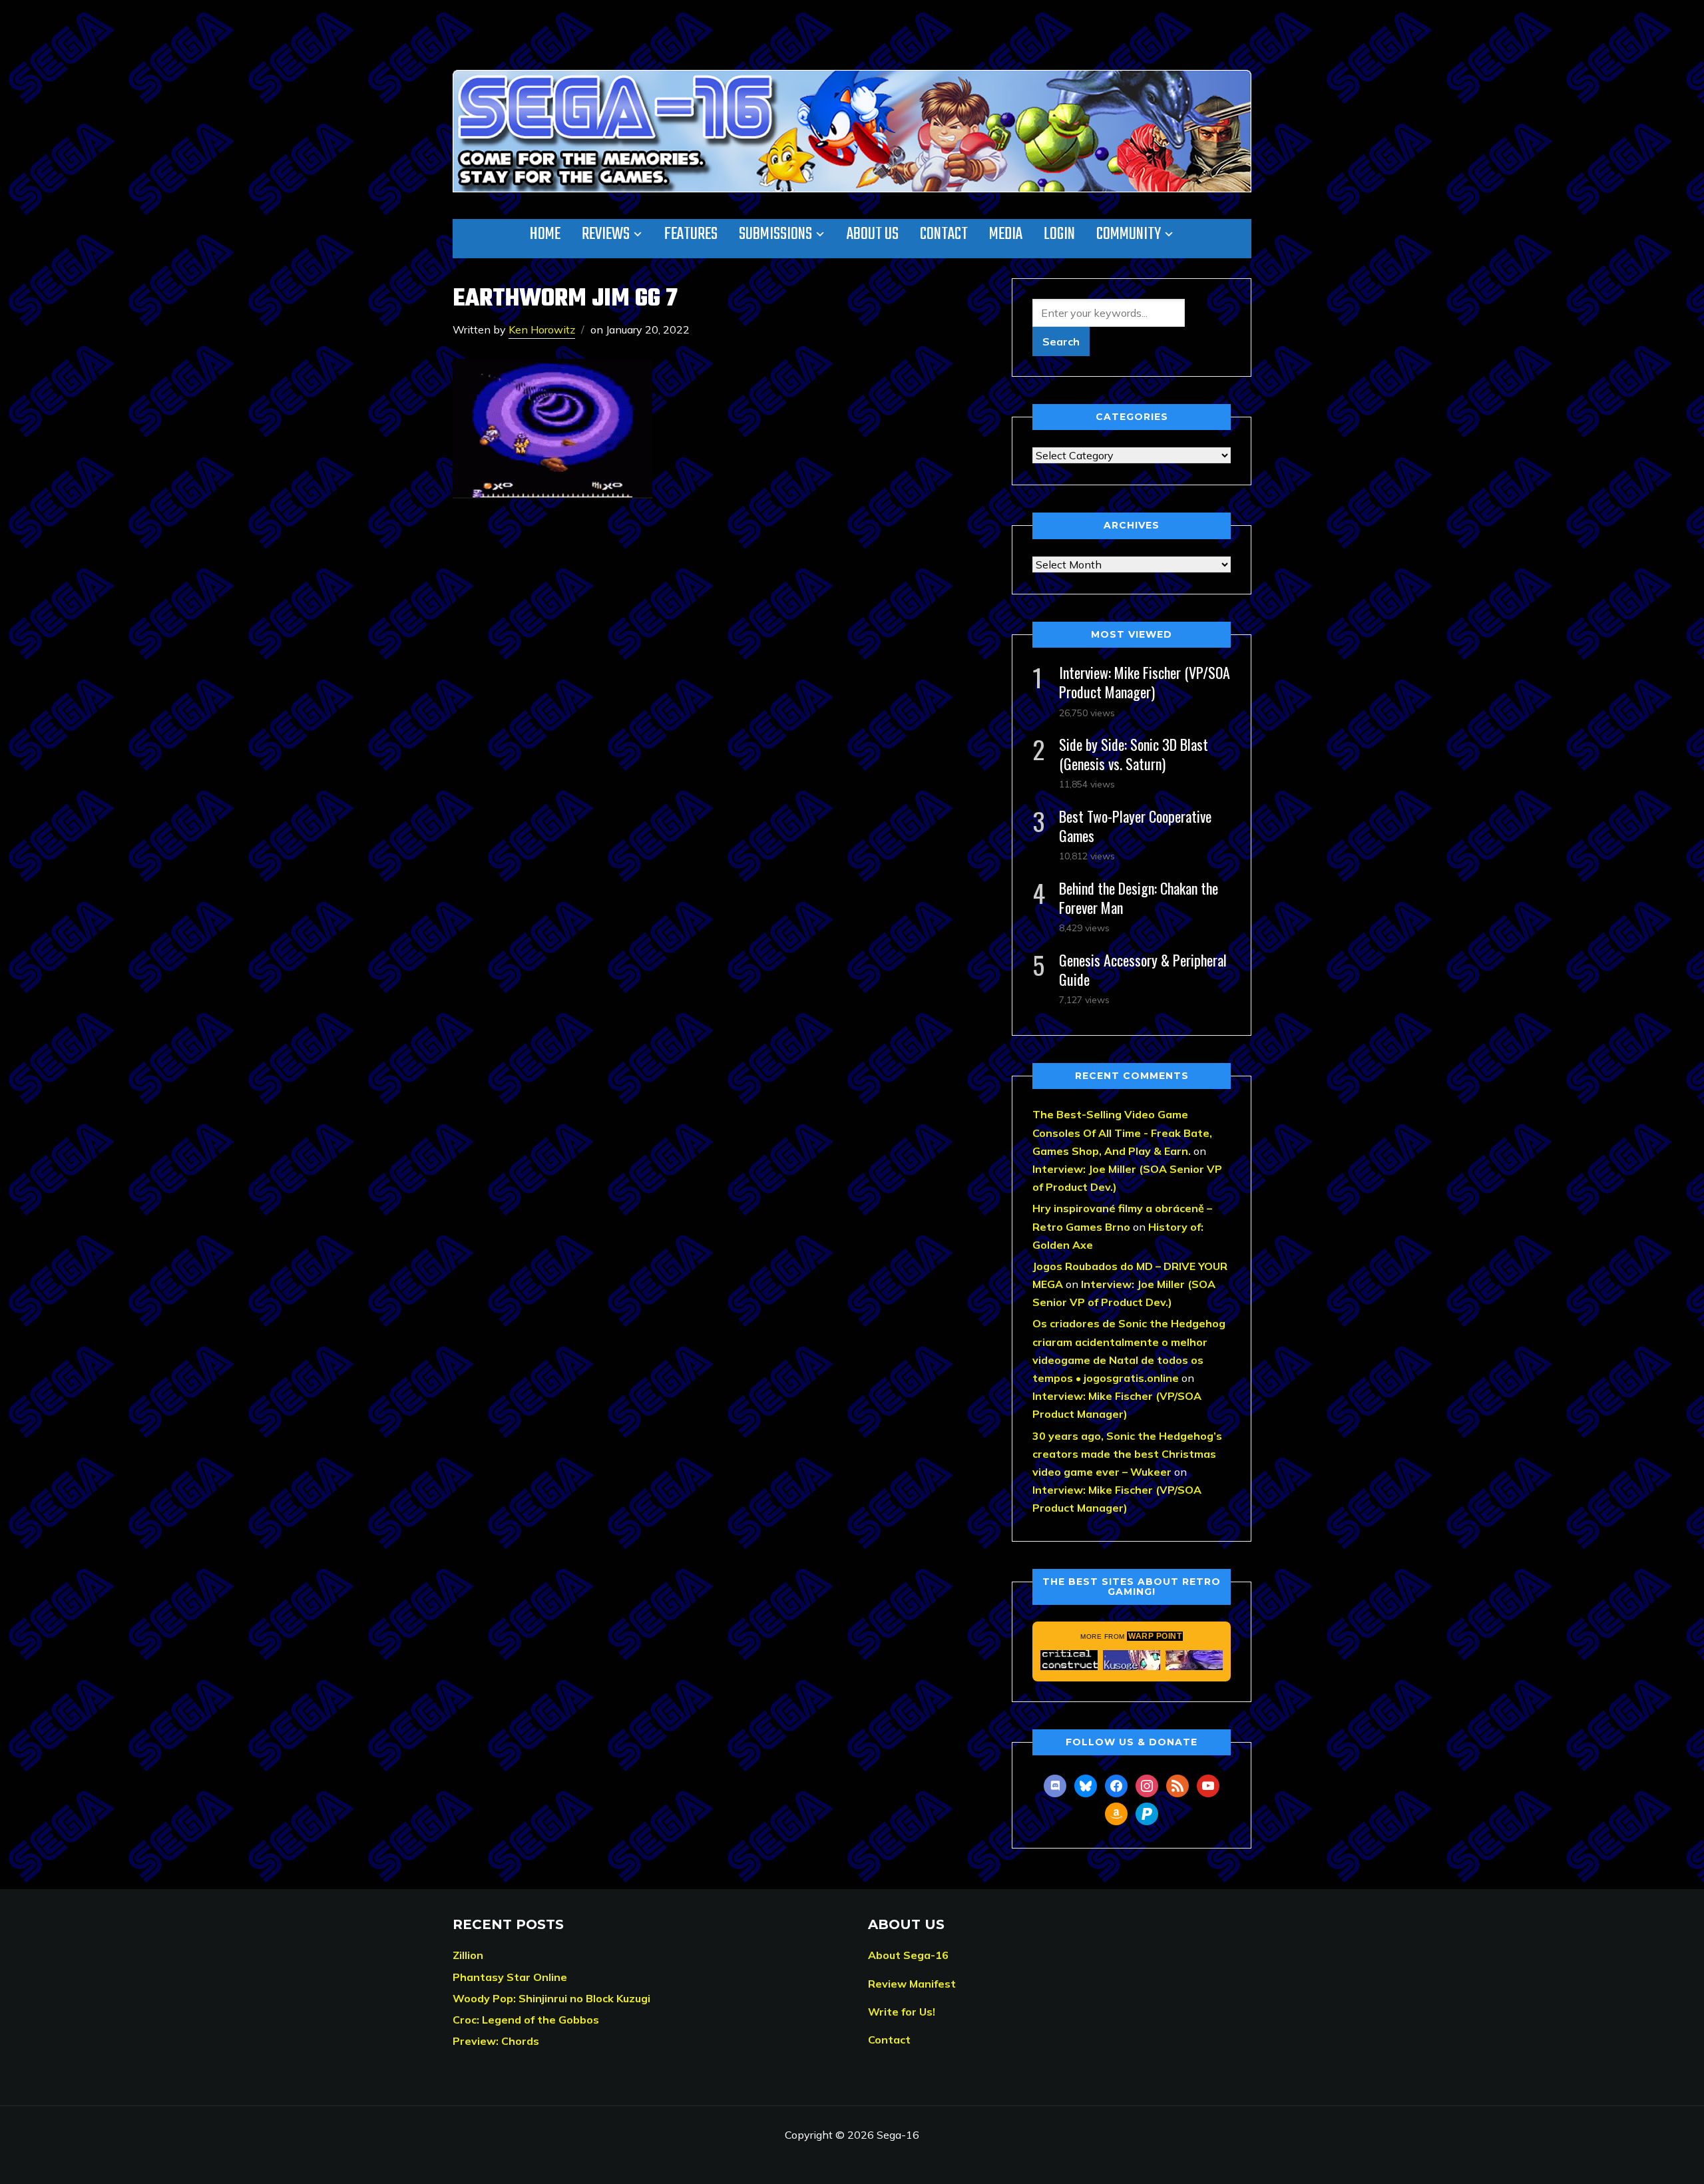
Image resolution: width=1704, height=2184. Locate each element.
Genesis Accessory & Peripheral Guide (1143, 970)
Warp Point (1155, 1636)
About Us (873, 234)
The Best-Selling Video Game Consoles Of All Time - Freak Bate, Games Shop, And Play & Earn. (1122, 1132)
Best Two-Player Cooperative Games (1135, 826)
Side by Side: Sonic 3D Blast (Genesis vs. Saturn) (1134, 754)
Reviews (606, 234)
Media (1006, 234)
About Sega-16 (908, 1955)
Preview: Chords (496, 2041)
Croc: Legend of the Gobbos (526, 2020)
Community (1129, 234)
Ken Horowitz (542, 329)
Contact (944, 234)
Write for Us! (902, 2012)
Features (691, 234)
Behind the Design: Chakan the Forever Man (1139, 898)
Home (545, 234)
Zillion (468, 1955)
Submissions (775, 234)
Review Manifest (912, 1984)
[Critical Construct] (1069, 1660)
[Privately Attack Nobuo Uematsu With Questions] (1194, 1660)
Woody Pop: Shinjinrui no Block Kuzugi (551, 1998)
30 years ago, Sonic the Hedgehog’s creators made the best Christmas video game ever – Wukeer (1127, 1454)
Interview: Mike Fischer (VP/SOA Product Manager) (1145, 682)
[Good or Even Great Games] (1132, 1660)
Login (1059, 234)
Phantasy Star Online (510, 1977)
